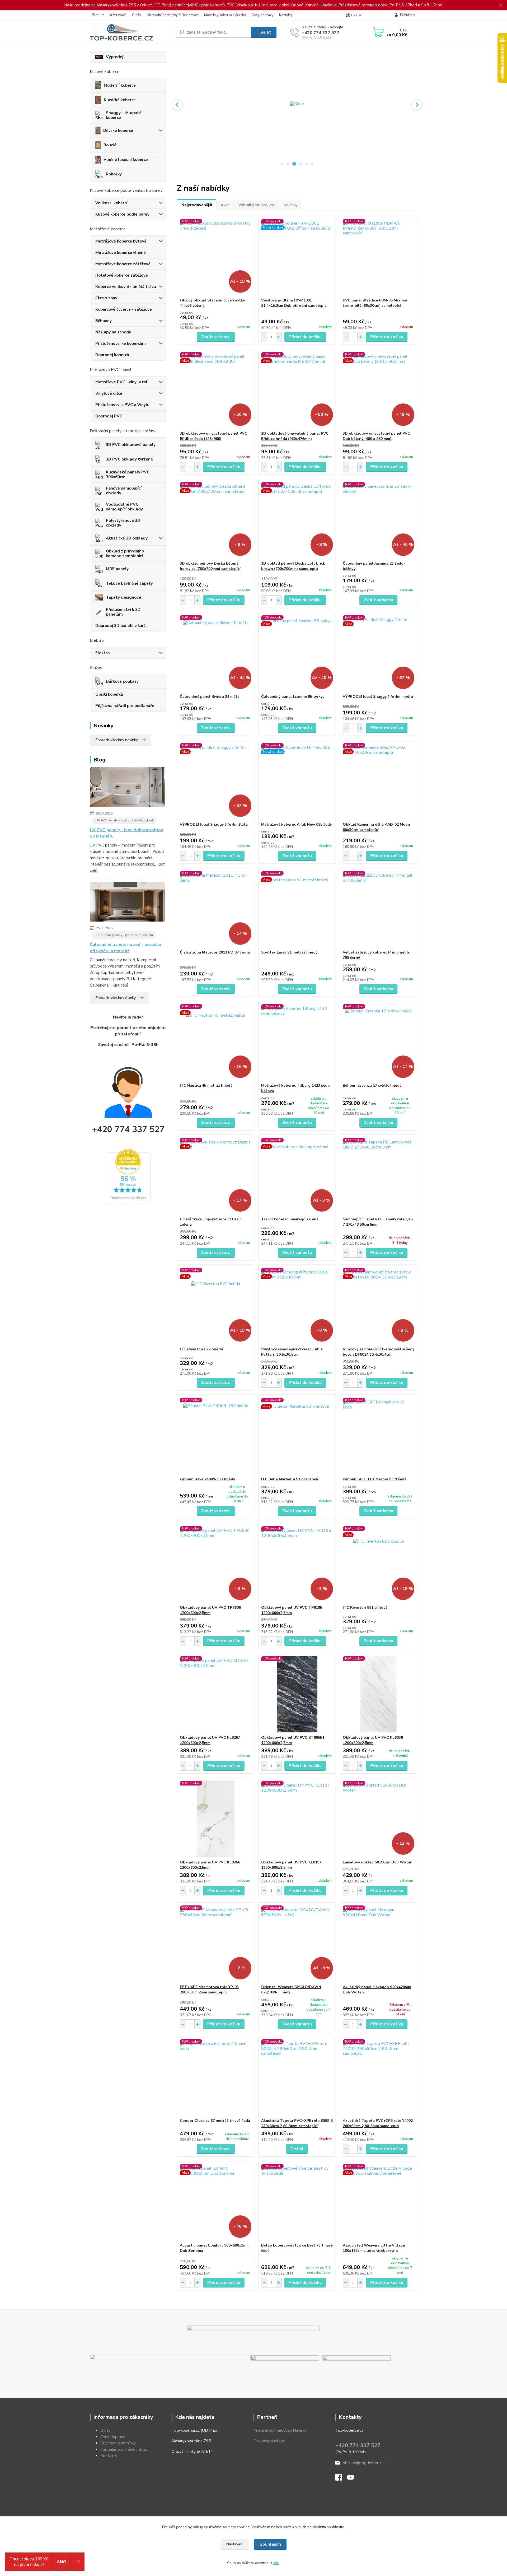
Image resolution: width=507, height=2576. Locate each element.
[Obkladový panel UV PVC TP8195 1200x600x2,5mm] (297, 1564)
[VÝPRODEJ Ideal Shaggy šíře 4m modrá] (379, 653)
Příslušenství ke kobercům (121, 343)
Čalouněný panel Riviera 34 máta (210, 697)
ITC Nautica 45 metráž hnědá (206, 1085)
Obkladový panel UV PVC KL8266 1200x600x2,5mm (210, 1865)
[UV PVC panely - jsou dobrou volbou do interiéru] (127, 788)
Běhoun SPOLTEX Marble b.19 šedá (375, 1479)
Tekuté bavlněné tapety (129, 583)
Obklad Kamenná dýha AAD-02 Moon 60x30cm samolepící (376, 827)
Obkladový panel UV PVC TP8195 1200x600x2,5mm (292, 1610)
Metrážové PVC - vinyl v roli (122, 382)
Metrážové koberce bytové (121, 241)
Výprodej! (115, 57)
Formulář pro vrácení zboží (124, 2449)
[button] (177, 105)
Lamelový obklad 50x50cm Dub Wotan (378, 1862)
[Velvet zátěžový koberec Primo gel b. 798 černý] (379, 909)
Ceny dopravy (263, 15)
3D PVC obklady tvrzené (129, 459)
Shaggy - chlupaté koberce (124, 115)
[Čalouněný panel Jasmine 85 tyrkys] (297, 653)
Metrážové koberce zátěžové (123, 264)
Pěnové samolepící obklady (124, 491)
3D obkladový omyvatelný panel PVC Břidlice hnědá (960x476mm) (295, 436)
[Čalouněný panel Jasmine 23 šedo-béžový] (379, 520)
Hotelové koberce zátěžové (122, 275)
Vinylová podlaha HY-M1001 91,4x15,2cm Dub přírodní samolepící (294, 303)
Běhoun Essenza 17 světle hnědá (372, 1085)
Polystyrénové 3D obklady (123, 523)
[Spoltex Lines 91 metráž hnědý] (297, 909)
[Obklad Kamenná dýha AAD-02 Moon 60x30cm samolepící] (379, 781)
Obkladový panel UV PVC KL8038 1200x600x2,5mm (373, 1740)
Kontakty (286, 15)
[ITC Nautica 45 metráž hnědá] (216, 1042)
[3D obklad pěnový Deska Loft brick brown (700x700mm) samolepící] (297, 520)
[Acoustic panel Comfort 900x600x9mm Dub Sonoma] (216, 2202)
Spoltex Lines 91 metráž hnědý (289, 952)
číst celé (121, 985)
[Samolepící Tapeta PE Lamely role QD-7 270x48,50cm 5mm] (379, 1176)
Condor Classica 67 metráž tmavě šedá (215, 2121)
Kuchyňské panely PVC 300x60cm (128, 475)
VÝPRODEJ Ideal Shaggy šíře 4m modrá (378, 697)
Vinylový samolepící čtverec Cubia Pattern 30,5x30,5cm (292, 1352)
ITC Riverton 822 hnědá (201, 1349)
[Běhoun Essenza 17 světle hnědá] (379, 1042)
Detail (297, 2149)
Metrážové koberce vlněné (121, 253)
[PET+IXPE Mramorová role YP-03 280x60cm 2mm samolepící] (216, 1943)
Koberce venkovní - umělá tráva (126, 287)
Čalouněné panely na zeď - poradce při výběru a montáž (125, 948)
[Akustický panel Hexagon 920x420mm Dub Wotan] (379, 1943)
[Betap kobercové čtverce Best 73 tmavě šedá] (297, 2202)
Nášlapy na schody (113, 332)
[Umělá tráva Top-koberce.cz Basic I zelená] (216, 1176)
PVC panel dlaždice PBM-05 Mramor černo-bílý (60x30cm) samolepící (375, 303)
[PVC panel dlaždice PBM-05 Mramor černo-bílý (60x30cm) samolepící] (379, 257)
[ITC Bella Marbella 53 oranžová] (297, 1436)
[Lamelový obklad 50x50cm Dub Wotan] (379, 1819)
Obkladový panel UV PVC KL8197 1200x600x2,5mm (291, 1865)
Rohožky (114, 174)
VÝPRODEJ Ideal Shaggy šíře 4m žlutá (214, 824)
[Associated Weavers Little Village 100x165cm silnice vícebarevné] (379, 2202)
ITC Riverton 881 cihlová (365, 1608)
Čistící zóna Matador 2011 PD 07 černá (215, 952)
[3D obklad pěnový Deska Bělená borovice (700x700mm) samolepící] (216, 520)
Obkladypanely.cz (269, 2441)
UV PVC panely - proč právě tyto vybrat (124, 820)
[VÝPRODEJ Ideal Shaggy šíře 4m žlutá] (216, 781)
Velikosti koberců (112, 203)
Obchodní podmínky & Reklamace (173, 15)
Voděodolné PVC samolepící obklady (124, 507)
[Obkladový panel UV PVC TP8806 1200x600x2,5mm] (216, 1564)
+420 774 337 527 (321, 33)
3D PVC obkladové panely (131, 445)
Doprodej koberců (112, 355)
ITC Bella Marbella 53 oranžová (290, 1479)
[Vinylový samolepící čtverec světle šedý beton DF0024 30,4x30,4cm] (379, 1306)
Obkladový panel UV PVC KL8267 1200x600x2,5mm (210, 1740)
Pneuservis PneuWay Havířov (280, 2430)
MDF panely (117, 569)
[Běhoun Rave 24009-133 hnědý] (216, 1436)
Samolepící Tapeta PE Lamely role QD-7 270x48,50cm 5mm (378, 1222)
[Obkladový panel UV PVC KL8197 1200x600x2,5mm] (297, 1819)
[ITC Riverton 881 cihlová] (379, 1564)
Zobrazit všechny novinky (117, 740)
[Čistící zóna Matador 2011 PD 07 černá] (216, 909)
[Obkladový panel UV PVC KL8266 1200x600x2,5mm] (216, 1819)
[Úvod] (131, 32)
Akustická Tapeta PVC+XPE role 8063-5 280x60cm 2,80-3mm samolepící (297, 2123)
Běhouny (104, 321)
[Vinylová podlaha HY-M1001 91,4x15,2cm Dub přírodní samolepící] (297, 257)
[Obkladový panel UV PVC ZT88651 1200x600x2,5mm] (297, 1694)
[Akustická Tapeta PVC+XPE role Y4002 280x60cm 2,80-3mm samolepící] (379, 2077)
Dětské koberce (118, 131)
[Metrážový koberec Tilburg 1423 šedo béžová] (297, 1042)
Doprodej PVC (109, 416)
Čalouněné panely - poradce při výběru (124, 935)
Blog (96, 15)
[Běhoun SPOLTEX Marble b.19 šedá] (379, 1436)
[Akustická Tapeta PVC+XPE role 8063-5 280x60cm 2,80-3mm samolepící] (297, 2077)
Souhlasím (270, 2544)
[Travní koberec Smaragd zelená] (297, 1176)
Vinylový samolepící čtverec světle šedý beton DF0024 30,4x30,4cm (379, 1352)
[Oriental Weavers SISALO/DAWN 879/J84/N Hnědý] (297, 1943)
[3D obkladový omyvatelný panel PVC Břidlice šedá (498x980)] (216, 390)
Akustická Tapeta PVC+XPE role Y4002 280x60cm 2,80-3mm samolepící (378, 2123)
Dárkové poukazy (122, 681)
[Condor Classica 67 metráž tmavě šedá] (216, 2077)
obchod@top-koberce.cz (365, 2463)
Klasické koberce (120, 100)
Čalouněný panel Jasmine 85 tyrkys (293, 697)
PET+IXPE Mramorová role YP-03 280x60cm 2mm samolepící (209, 1990)
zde (276, 2563)
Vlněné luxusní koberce (126, 160)
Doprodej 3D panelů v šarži (121, 626)
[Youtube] (353, 2479)
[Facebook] (341, 2479)
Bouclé (110, 145)
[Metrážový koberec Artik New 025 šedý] (297, 781)
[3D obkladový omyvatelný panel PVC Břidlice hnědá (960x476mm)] (297, 390)
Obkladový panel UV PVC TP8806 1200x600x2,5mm (210, 1610)
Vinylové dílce (109, 393)
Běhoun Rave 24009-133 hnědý (207, 1479)
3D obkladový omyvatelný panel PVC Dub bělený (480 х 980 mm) (376, 436)
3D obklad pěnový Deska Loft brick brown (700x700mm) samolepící (293, 566)
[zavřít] (500, 5)
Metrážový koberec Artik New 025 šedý (296, 824)
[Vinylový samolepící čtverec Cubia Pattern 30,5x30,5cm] (297, 1306)
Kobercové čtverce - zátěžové (124, 309)
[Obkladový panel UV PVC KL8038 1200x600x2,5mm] (379, 1694)
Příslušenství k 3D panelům (123, 612)
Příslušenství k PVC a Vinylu (122, 405)
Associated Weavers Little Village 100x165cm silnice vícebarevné (374, 2248)
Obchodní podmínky (118, 2443)
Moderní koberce (120, 85)
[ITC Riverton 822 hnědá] (216, 1306)
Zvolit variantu (216, 337)
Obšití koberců (109, 694)
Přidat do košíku (305, 337)
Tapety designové (123, 597)
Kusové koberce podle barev (122, 214)
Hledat (264, 32)
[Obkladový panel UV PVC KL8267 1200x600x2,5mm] (216, 1694)
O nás (137, 15)
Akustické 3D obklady (127, 538)
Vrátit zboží (118, 15)
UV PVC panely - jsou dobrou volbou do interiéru (126, 833)
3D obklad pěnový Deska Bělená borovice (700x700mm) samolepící (210, 566)
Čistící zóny (106, 298)
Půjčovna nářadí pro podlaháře (125, 706)
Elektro (102, 653)
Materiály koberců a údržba (225, 15)
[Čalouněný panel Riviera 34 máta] (216, 653)
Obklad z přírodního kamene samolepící (125, 554)
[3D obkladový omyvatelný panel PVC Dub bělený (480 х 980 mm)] (379, 390)
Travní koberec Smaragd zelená (290, 1219)
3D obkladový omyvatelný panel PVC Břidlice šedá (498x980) (213, 436)
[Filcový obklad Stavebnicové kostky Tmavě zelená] (216, 257)
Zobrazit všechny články (116, 998)
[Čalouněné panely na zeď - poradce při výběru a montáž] (127, 903)
